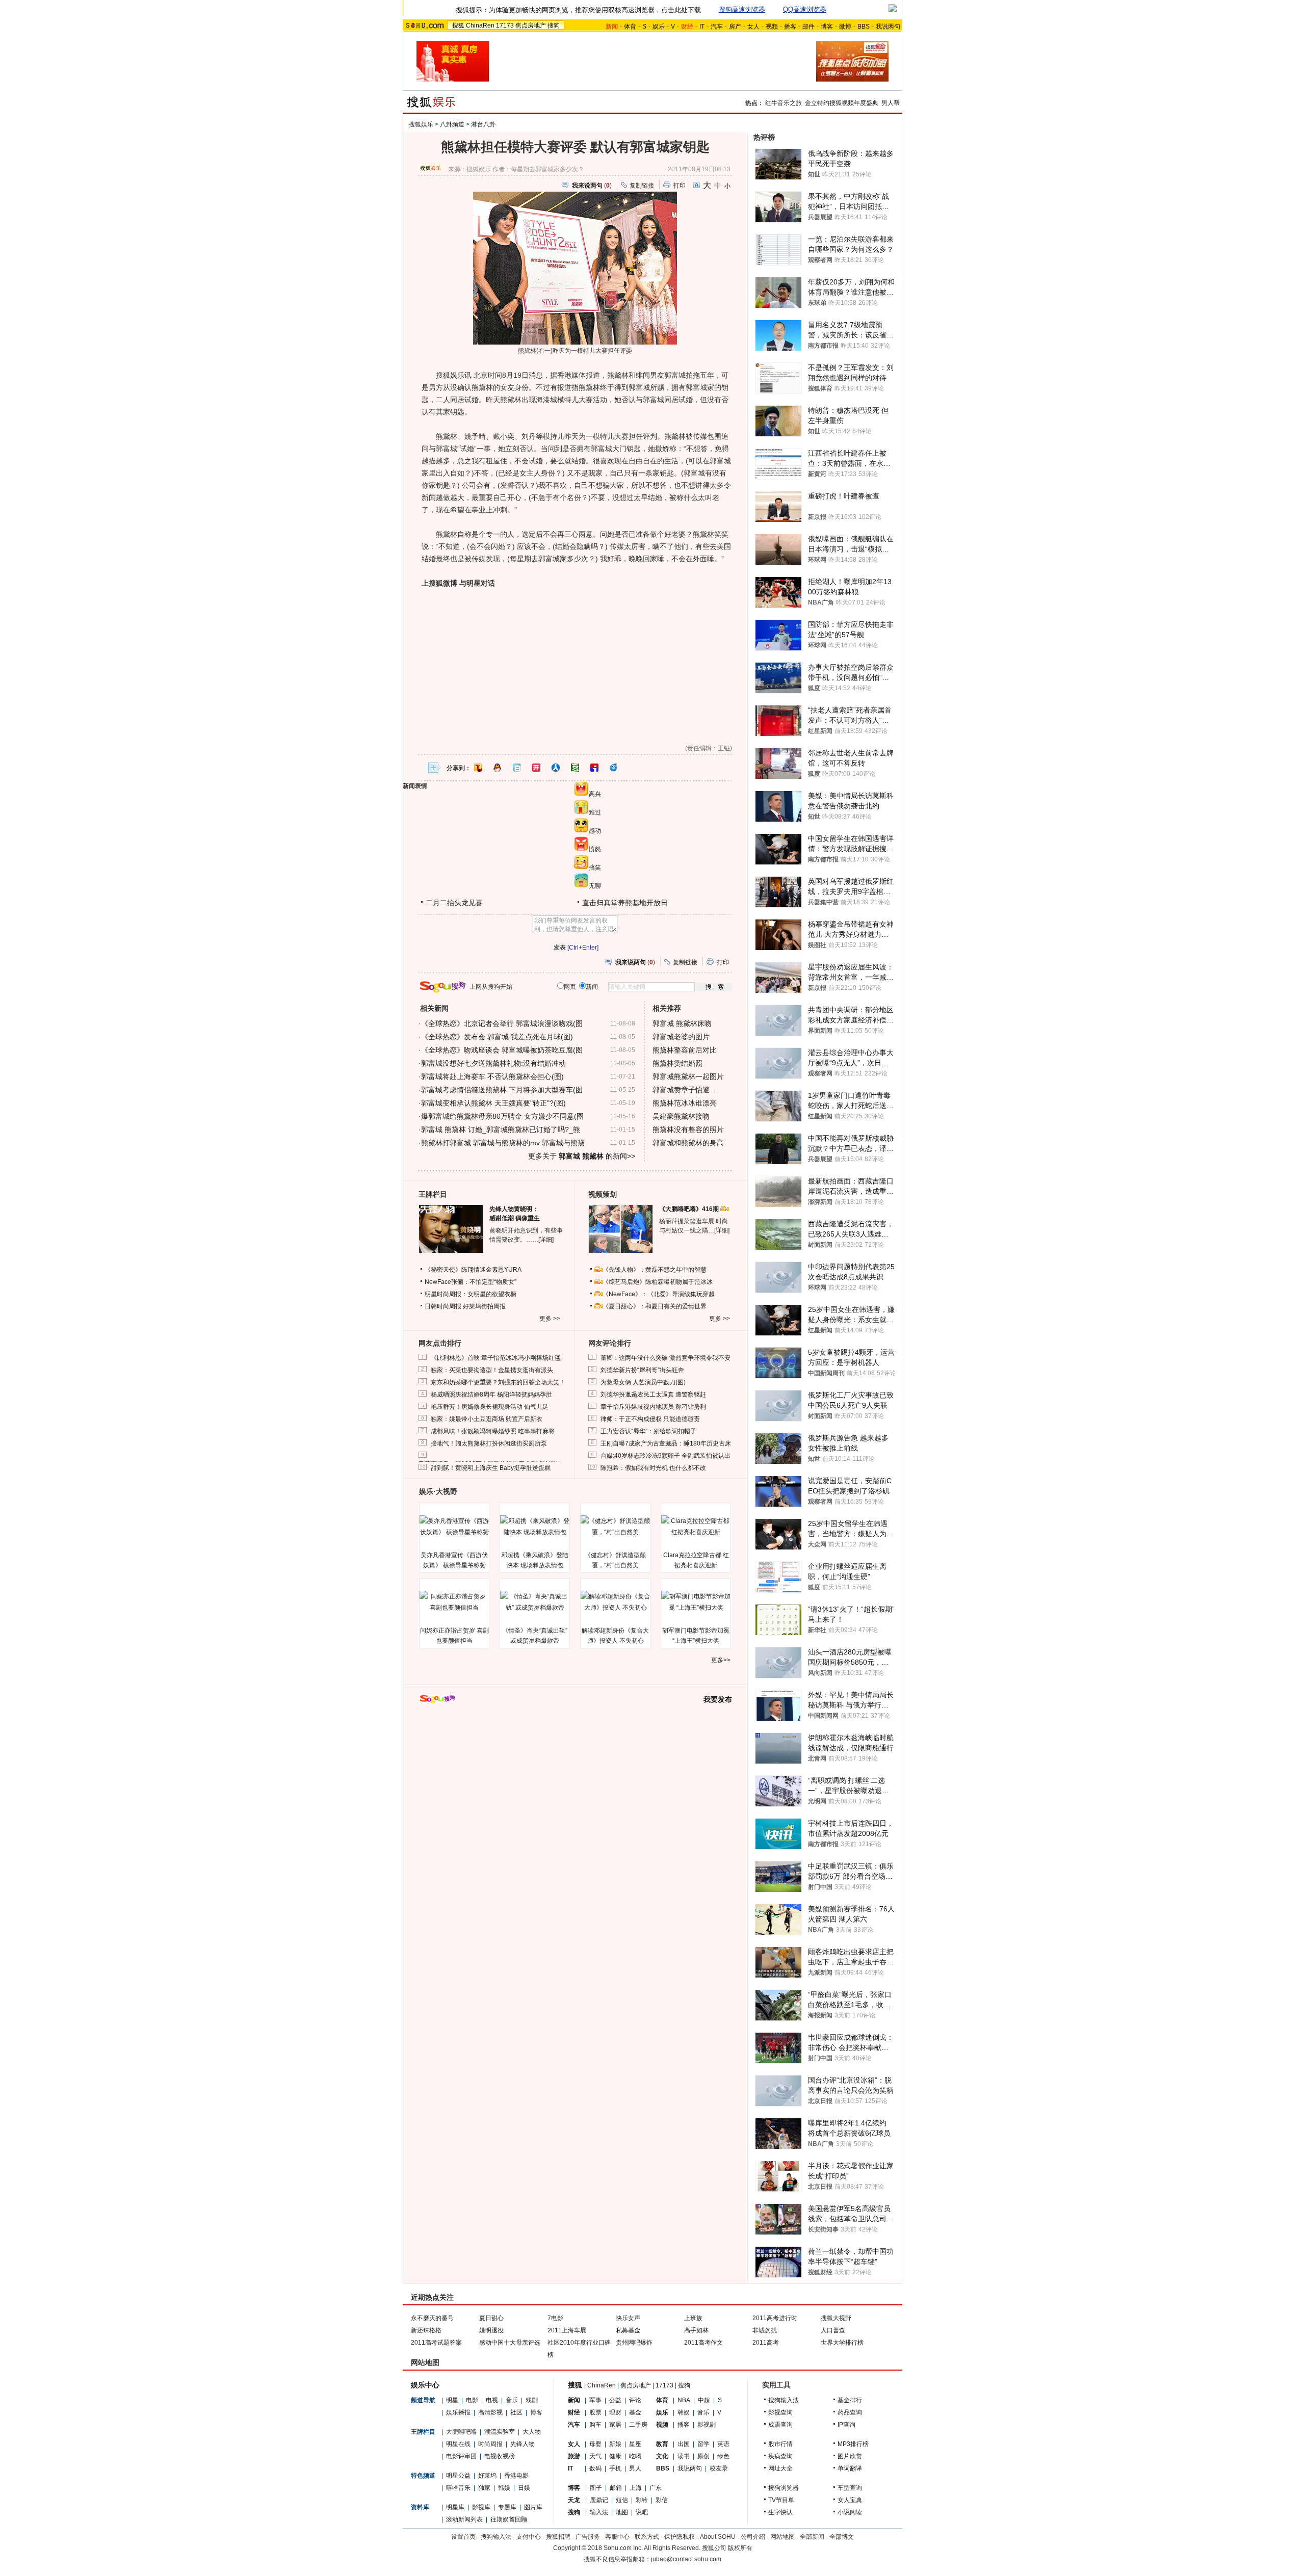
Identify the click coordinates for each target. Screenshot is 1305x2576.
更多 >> (550, 1319)
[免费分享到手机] (614, 768)
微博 (845, 27)
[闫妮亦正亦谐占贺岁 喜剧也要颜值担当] (454, 1602)
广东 (656, 2488)
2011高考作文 (703, 2343)
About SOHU (718, 2537)
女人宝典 (850, 2500)
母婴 (595, 2444)
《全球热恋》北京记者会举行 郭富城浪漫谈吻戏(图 (502, 1023)
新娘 (615, 2444)
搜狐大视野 (836, 2318)
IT (702, 27)
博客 (827, 27)
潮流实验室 (500, 2432)
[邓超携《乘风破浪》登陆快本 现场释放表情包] (535, 1527)
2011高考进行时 (775, 2318)
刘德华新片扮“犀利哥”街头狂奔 (642, 1370)
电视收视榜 (500, 2456)
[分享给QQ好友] (498, 768)
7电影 (555, 2318)
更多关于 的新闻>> (582, 1156)
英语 (723, 2444)
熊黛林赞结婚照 (677, 1063)
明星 (452, 2400)
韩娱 (504, 2488)
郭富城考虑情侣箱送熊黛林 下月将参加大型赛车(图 (502, 1090)
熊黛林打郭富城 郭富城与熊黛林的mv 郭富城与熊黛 (503, 1143)
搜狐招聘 (558, 2537)
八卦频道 (452, 124)
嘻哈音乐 (458, 2488)
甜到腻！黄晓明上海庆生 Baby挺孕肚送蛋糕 (491, 1468)
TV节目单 (781, 2500)
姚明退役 (491, 2330)
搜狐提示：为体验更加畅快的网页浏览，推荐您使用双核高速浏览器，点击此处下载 (578, 10)
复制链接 (642, 186)
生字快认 (780, 2512)
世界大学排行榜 (842, 2343)
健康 (615, 2456)
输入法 (599, 2512)
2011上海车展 (567, 2330)
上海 (636, 2488)
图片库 (533, 2507)
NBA (684, 2400)
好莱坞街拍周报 (484, 1306)
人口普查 (833, 2330)
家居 (615, 2425)
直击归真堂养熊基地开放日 (625, 903)
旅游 (574, 2456)
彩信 (662, 2500)
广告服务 (588, 2537)
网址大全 (780, 2468)
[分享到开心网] (536, 768)
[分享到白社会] (517, 768)
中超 (704, 2400)
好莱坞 (487, 2476)
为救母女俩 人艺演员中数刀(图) (643, 1382)
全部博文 (842, 2537)
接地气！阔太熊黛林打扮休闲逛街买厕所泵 (489, 1443)
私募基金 (628, 2330)
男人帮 (891, 103)
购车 (595, 2425)
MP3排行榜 (853, 2444)
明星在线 (458, 2444)
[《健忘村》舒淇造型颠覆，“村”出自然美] (615, 1527)
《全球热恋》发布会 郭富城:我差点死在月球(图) (497, 1037)
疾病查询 (780, 2456)
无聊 (595, 886)
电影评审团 (461, 2456)
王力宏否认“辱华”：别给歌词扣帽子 (648, 1431)
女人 (753, 27)
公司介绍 (753, 2537)
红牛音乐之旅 (784, 103)
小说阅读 (850, 2512)
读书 (684, 2456)
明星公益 (458, 2476)
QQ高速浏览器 (805, 9)
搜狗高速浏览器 (742, 9)
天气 (595, 2456)
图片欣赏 (850, 2456)
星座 (635, 2444)
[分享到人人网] (556, 768)
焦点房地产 (531, 25)
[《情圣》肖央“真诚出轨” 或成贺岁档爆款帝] (535, 1602)
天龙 (574, 2500)
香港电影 (516, 2476)
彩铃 (642, 2500)
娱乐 (659, 27)
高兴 (595, 794)
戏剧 (532, 2400)
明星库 (455, 2507)
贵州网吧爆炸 (634, 2343)
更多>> (721, 1660)
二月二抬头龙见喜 (454, 903)
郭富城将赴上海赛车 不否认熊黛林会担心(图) (492, 1076)
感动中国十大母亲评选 (510, 2343)
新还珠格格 (426, 2330)
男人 (635, 2468)
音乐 (512, 2400)
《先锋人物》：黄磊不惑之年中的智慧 (655, 1270)
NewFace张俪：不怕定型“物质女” (471, 1282)
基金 (635, 2412)
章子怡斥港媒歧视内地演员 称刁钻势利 (653, 1407)
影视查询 (780, 2412)
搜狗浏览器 (784, 2488)
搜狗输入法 (784, 2400)
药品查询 (850, 2412)
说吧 (642, 2512)
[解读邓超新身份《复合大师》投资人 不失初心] (615, 1602)
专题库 (507, 2507)
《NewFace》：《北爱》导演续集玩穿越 (659, 1294)
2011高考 (766, 2343)
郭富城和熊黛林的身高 (688, 1143)
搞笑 (595, 868)
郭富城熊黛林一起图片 (688, 1076)
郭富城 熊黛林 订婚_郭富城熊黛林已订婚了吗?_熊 (501, 1129)
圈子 (596, 2488)
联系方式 (647, 2537)
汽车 (717, 27)
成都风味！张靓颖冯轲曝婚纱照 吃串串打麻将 (493, 1431)
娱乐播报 (458, 2412)
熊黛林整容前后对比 (685, 1050)
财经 (574, 2412)
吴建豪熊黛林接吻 (681, 1116)
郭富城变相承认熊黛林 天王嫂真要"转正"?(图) (493, 1103)
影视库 (481, 2507)
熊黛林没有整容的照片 (688, 1129)
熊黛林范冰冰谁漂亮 (685, 1103)
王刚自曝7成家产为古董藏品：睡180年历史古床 (666, 1443)
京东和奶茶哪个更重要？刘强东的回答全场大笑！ (498, 1382)
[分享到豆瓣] (575, 768)
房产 (735, 27)
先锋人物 (523, 2444)
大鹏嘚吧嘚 (461, 2432)
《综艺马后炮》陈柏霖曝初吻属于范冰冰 (658, 1282)
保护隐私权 (680, 2537)
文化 (662, 2456)
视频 (772, 27)
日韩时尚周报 (443, 1306)
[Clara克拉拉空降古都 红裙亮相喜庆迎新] (696, 1527)
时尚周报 (490, 2444)
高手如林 (696, 2330)
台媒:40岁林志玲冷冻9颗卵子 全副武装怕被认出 (665, 1456)
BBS (864, 27)
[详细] (546, 1240)
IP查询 (846, 2425)
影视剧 (707, 2425)
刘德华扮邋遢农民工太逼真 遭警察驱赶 (653, 1395)
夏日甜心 (491, 2318)
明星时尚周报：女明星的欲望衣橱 (471, 1294)
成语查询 (780, 2425)
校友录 (719, 2468)
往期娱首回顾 (509, 2519)
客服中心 (617, 2537)
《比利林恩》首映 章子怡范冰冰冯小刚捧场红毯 (496, 1358)
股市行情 (780, 2444)
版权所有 (740, 2548)
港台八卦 (483, 124)
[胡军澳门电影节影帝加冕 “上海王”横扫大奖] (696, 1602)
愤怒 (595, 849)
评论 (635, 2400)
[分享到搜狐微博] (478, 768)
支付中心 (529, 2537)
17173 (505, 25)
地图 (622, 2512)
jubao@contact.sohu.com (686, 2559)
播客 (790, 27)
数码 (595, 2468)
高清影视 (490, 2412)
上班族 (693, 2318)
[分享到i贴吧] (594, 768)
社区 (516, 2412)
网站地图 (782, 2537)
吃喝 (635, 2456)
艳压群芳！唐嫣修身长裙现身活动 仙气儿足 (490, 1407)
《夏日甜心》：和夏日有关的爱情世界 (655, 1306)
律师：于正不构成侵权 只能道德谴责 (650, 1419)
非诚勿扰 (765, 2330)
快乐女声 (628, 2318)
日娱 (524, 2488)
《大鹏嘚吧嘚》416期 (690, 1209)
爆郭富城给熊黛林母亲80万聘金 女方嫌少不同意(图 (502, 1116)
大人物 (532, 2432)
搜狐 (458, 25)
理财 (615, 2412)
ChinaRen (480, 25)
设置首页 (463, 2537)
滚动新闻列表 (464, 2519)
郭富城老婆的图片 (681, 1037)
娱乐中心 (425, 2385)
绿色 (723, 2456)
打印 (680, 186)
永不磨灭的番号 (432, 2318)
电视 (492, 2400)
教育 (662, 2444)
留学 (703, 2444)
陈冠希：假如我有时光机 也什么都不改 (653, 1468)
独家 (484, 2488)
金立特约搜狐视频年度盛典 (842, 103)
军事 (595, 2400)
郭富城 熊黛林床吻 (682, 1023)
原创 (703, 2456)
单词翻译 (850, 2468)
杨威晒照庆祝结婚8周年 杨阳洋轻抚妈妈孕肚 (491, 1395)
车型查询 (850, 2488)
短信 (622, 2500)
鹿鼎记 (599, 2500)
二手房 (638, 2425)
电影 (472, 2400)
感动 (595, 831)
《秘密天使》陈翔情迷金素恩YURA (473, 1270)
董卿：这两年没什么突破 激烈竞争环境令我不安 (665, 1358)
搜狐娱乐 (421, 124)
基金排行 (850, 2400)
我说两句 (888, 27)
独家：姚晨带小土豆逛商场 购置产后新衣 (487, 1419)
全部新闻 (812, 2537)
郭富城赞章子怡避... (684, 1090)
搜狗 (554, 25)
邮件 (808, 27)
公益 (615, 2400)
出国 (684, 2444)
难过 (595, 812)
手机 (615, 2468)
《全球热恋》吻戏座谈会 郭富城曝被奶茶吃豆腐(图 (502, 1050)
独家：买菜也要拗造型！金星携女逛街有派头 (492, 1370)
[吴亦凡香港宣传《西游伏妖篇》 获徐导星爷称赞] (454, 1527)
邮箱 (616, 2488)
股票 (595, 2412)
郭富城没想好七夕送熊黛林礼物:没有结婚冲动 (493, 1063)
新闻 (574, 2400)
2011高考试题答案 (436, 2343)
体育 (630, 27)
